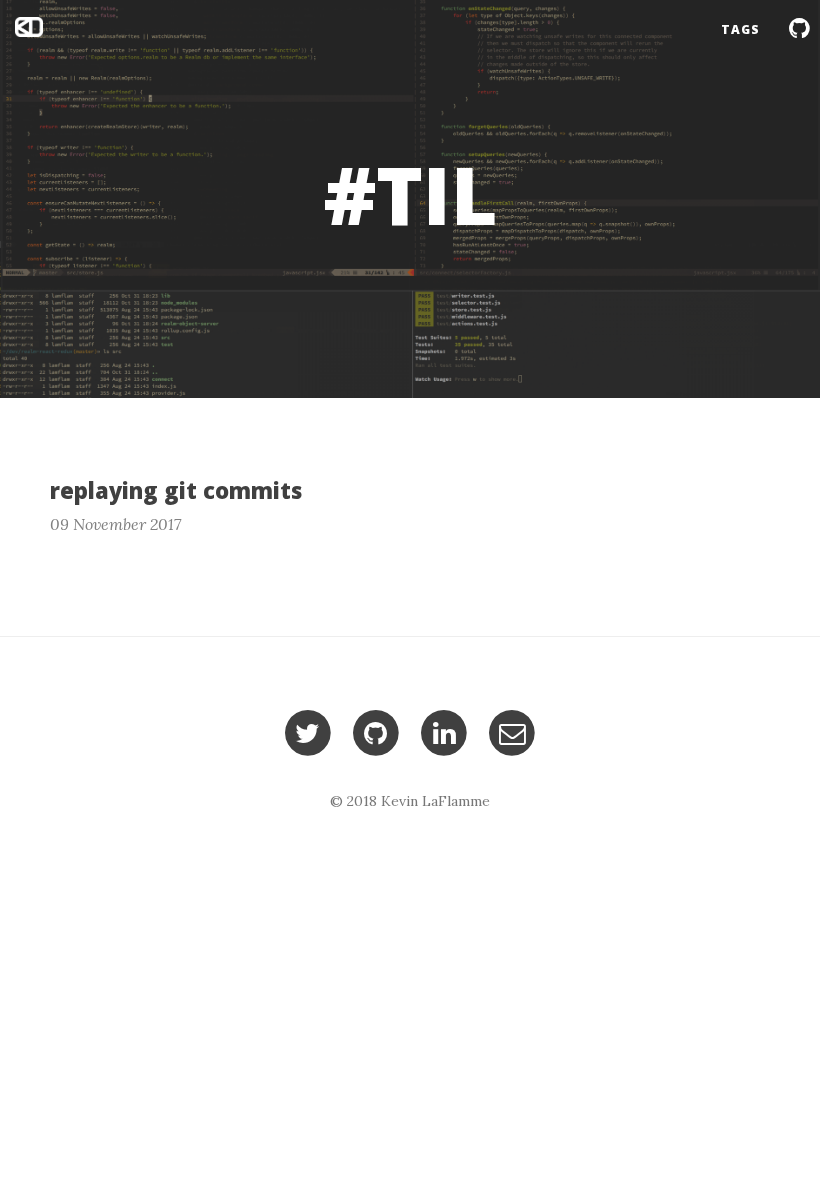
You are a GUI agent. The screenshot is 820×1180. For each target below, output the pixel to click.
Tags (740, 29)
